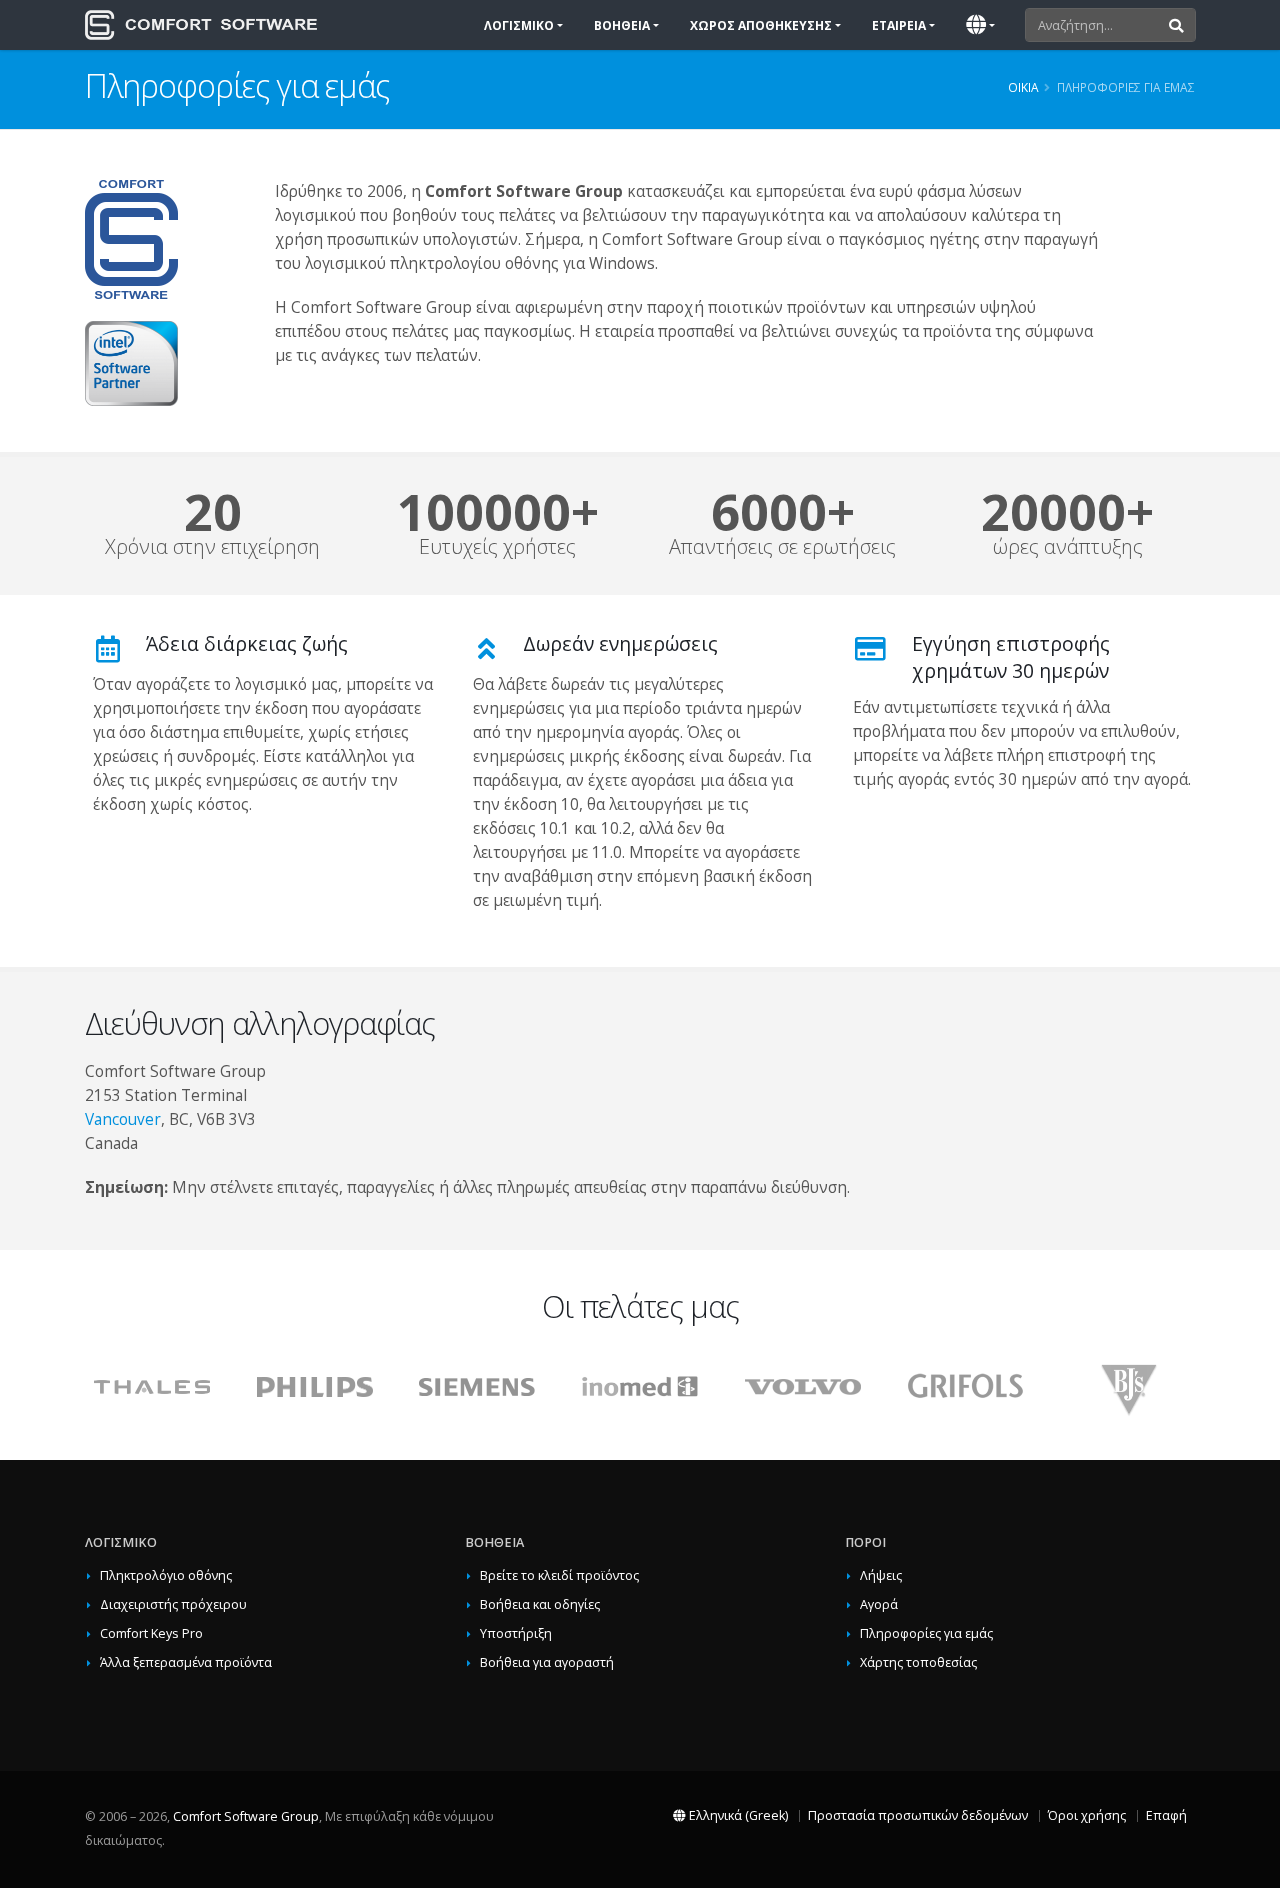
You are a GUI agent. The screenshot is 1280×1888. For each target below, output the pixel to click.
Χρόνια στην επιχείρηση (212, 547)
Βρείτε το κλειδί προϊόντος (559, 1575)
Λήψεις (881, 1575)
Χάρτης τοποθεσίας (918, 1662)
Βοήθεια (622, 25)
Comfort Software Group (246, 1816)
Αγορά (879, 1604)
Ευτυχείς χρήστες (497, 547)
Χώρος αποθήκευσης (761, 25)
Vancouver (123, 1119)
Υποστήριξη (516, 1633)
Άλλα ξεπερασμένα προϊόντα (186, 1662)
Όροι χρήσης (1087, 1815)
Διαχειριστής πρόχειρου (173, 1604)
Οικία (1023, 87)
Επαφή (1166, 1815)
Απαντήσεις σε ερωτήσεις (782, 547)
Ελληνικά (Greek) (737, 1815)
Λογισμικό (519, 25)
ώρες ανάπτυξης (1068, 547)
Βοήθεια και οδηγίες (540, 1604)
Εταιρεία (899, 25)
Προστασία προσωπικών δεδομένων (918, 1815)
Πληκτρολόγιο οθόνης (166, 1575)
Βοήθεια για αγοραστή (547, 1662)
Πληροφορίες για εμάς (926, 1633)
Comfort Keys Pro (151, 1633)
